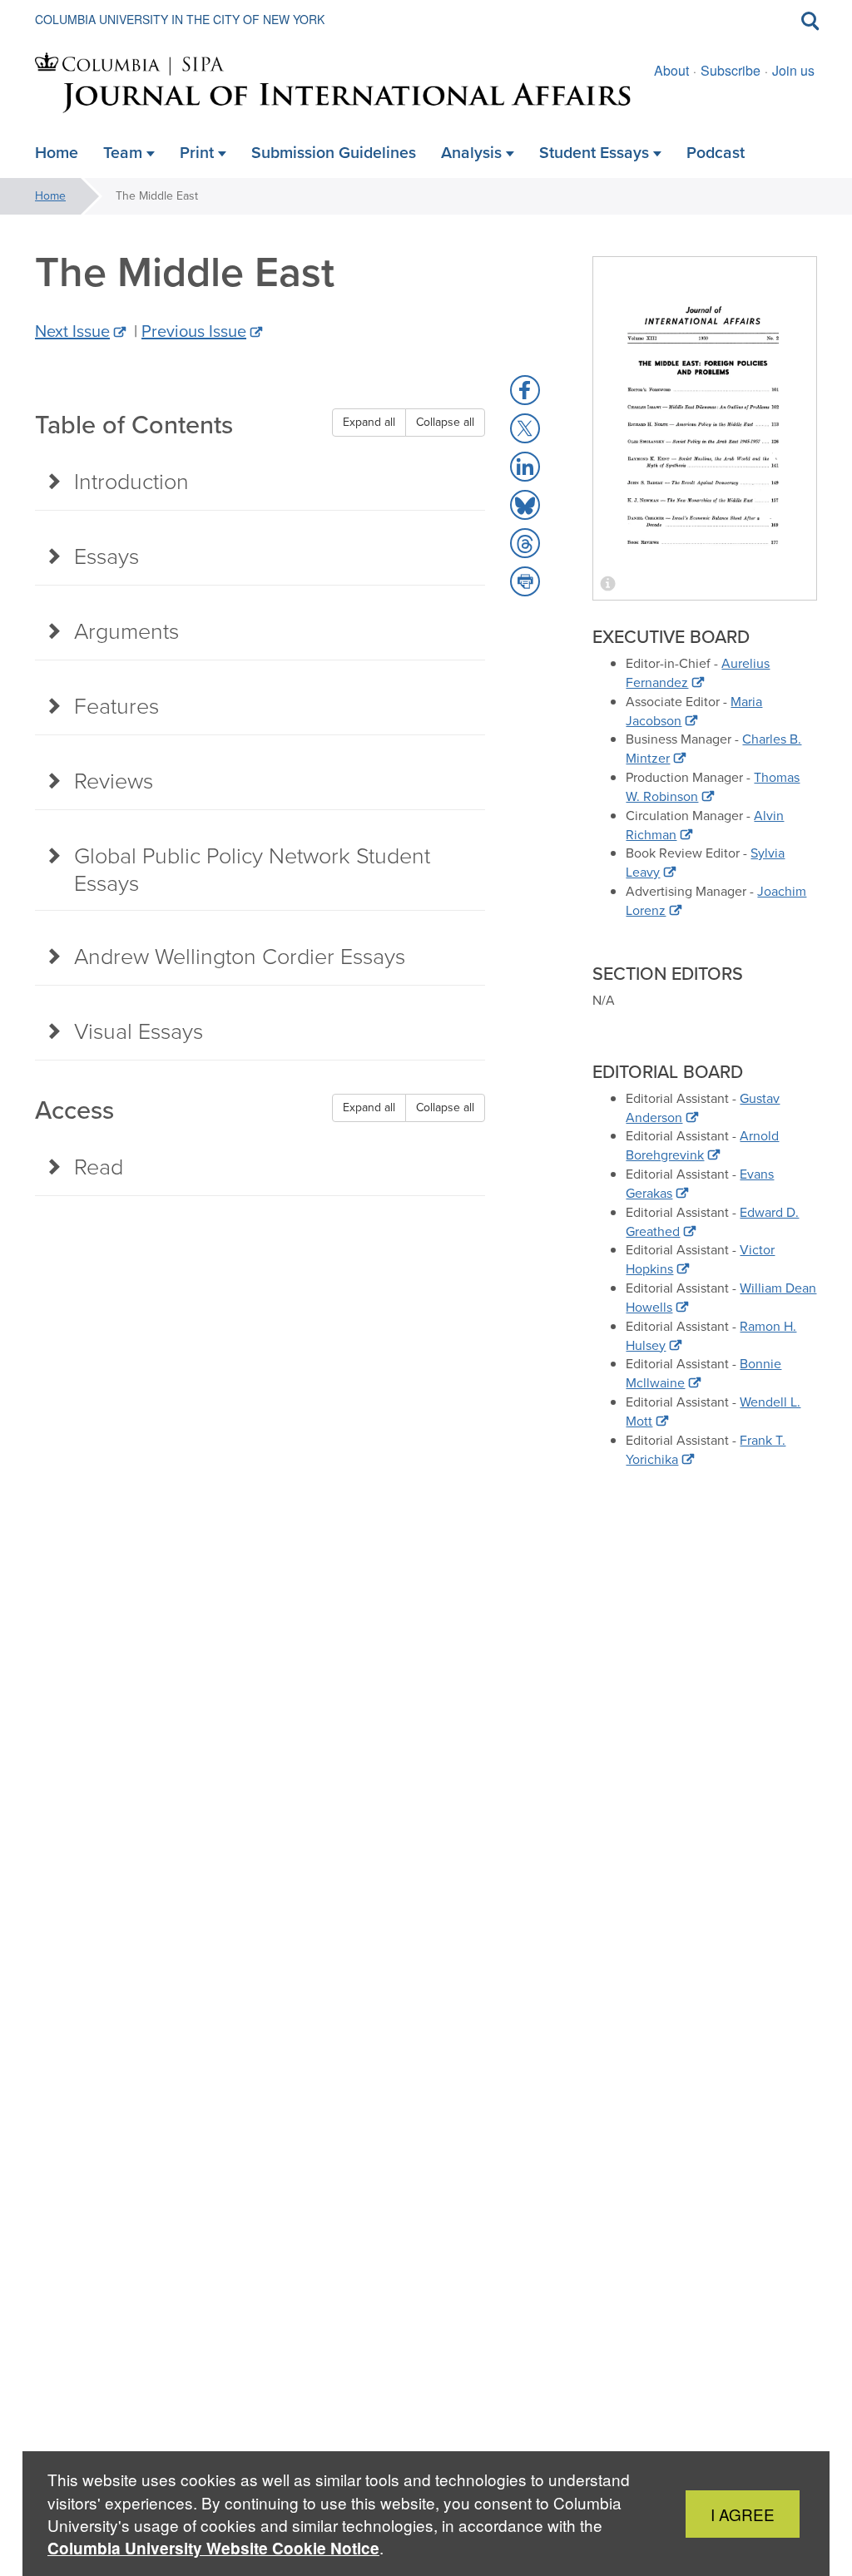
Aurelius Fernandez (698, 673)
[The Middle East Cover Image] (705, 428)
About (671, 70)
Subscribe (731, 70)
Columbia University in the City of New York (180, 19)
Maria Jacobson (694, 711)
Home (50, 196)
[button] (525, 390)
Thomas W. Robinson (713, 787)
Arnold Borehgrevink (702, 1145)
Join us (793, 70)
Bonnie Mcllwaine (703, 1373)
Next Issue (72, 331)
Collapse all (445, 422)
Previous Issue (194, 331)
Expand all (369, 422)
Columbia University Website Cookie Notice (213, 2548)
